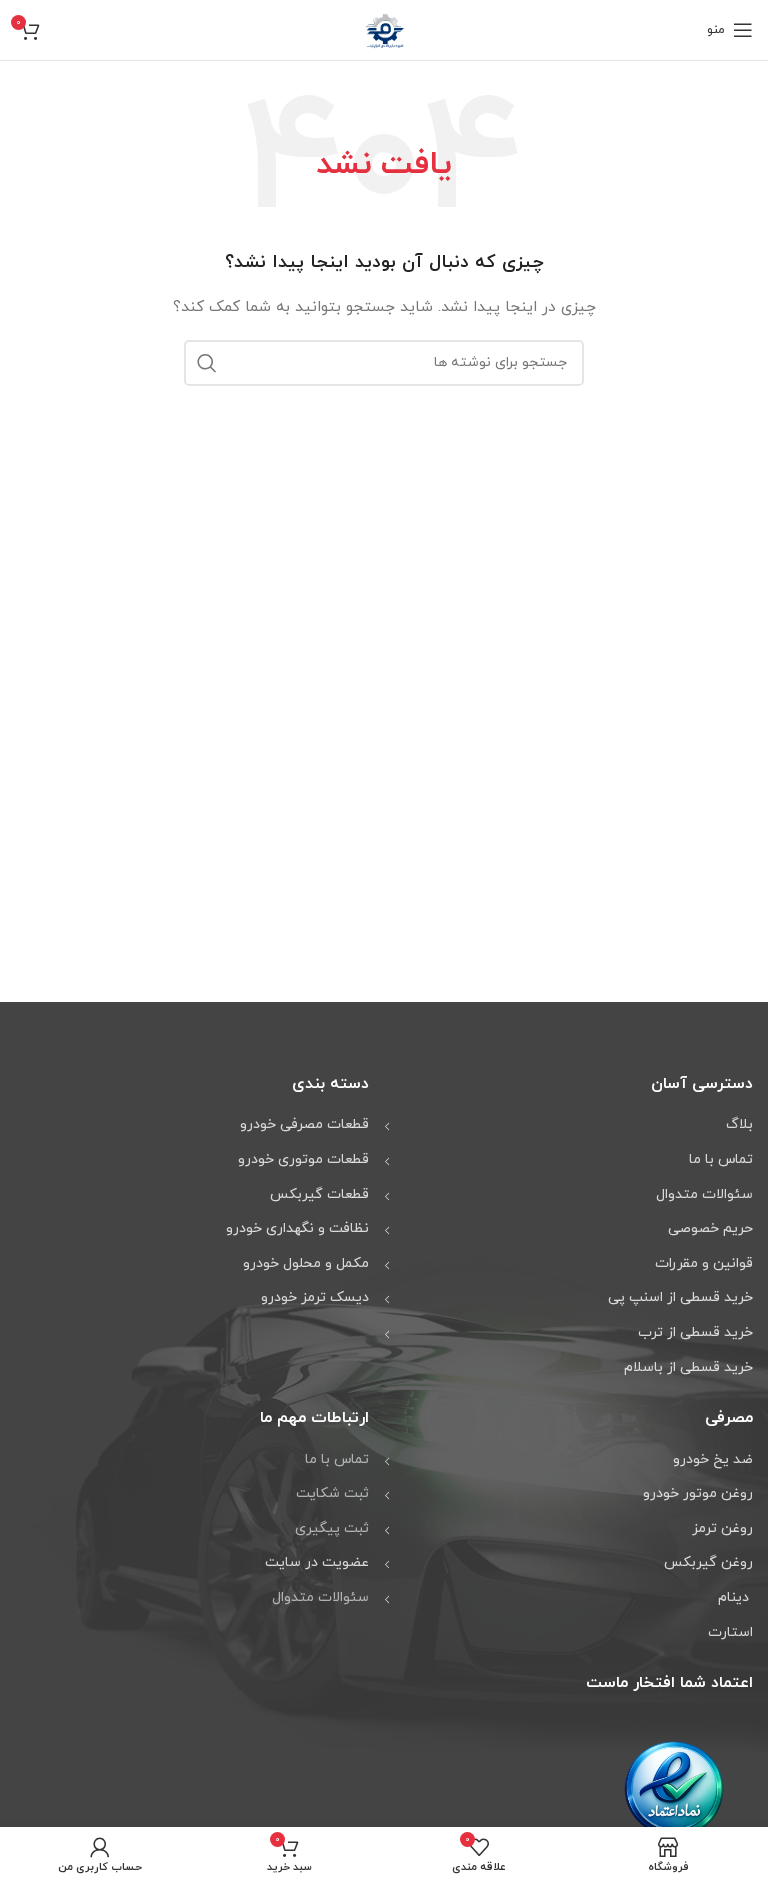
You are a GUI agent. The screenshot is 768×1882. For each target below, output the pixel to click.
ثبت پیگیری (332, 1528)
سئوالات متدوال (320, 1597)
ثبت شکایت (332, 1493)
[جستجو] (207, 363)
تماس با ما (337, 1459)
